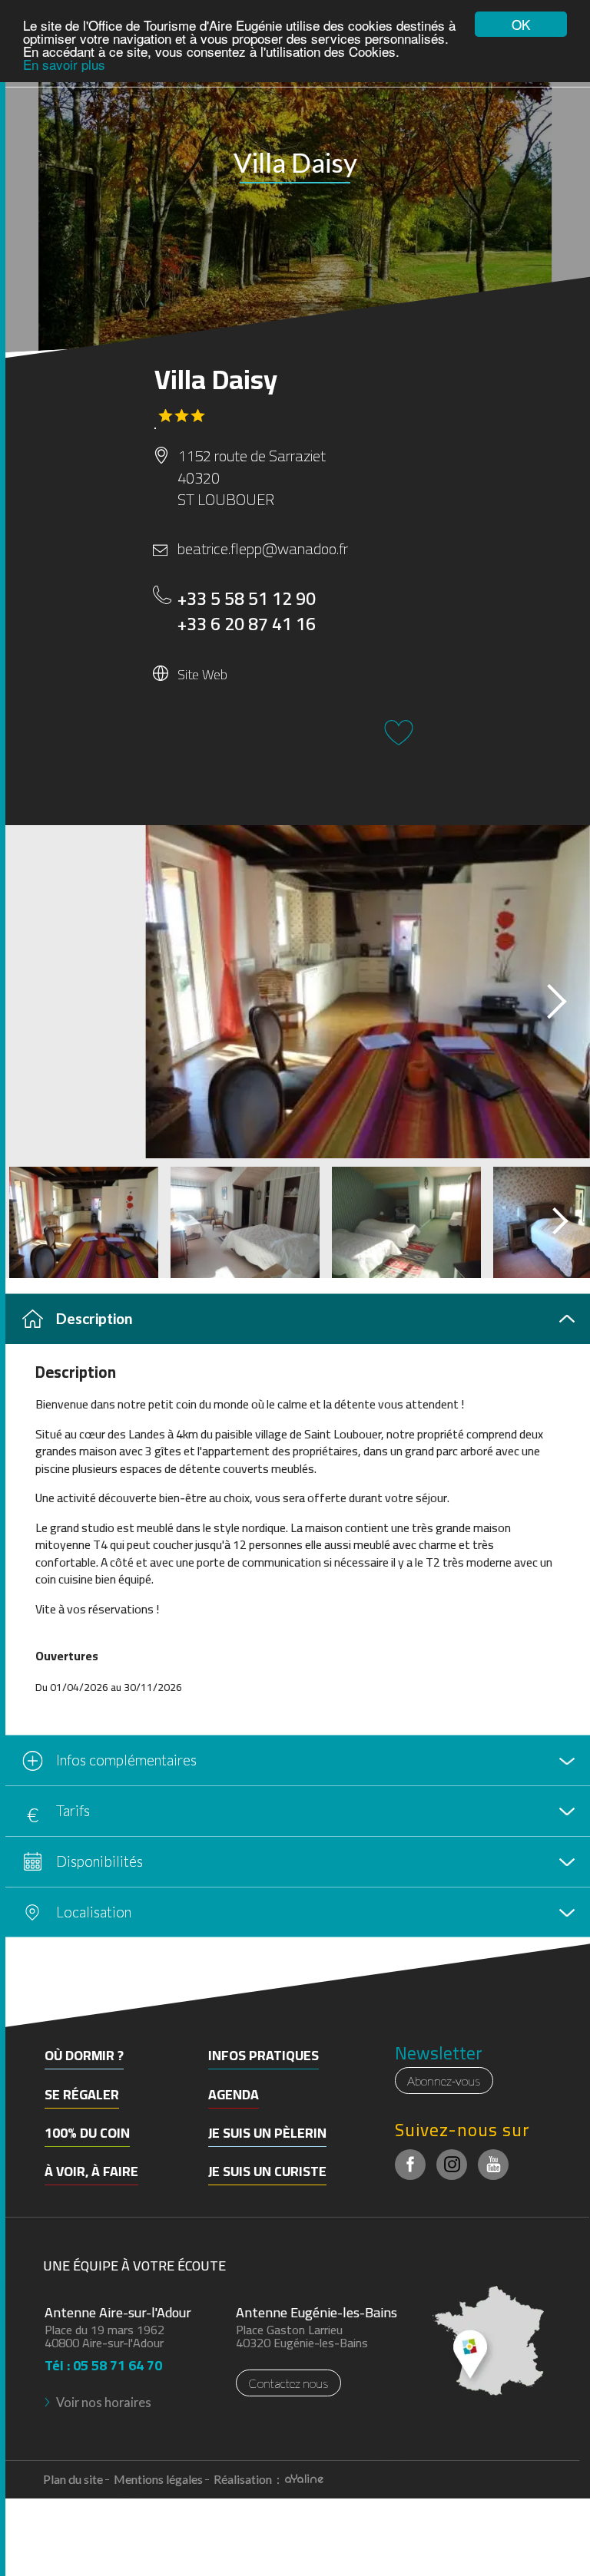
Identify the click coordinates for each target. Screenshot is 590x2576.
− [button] (21, 2011)
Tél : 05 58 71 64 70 (103, 2361)
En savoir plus (64, 64)
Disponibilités (99, 1861)
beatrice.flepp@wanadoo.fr (263, 549)
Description (94, 1318)
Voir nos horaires (104, 2402)
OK (521, 24)
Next (543, 996)
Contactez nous (288, 2383)
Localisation (94, 1912)
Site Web (202, 674)
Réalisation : (248, 2479)
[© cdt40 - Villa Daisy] (295, 992)
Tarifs (73, 1810)
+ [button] (21, 1988)
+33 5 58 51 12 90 (247, 599)
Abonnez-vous (444, 2081)
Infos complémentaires (126, 1760)
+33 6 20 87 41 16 (247, 624)
